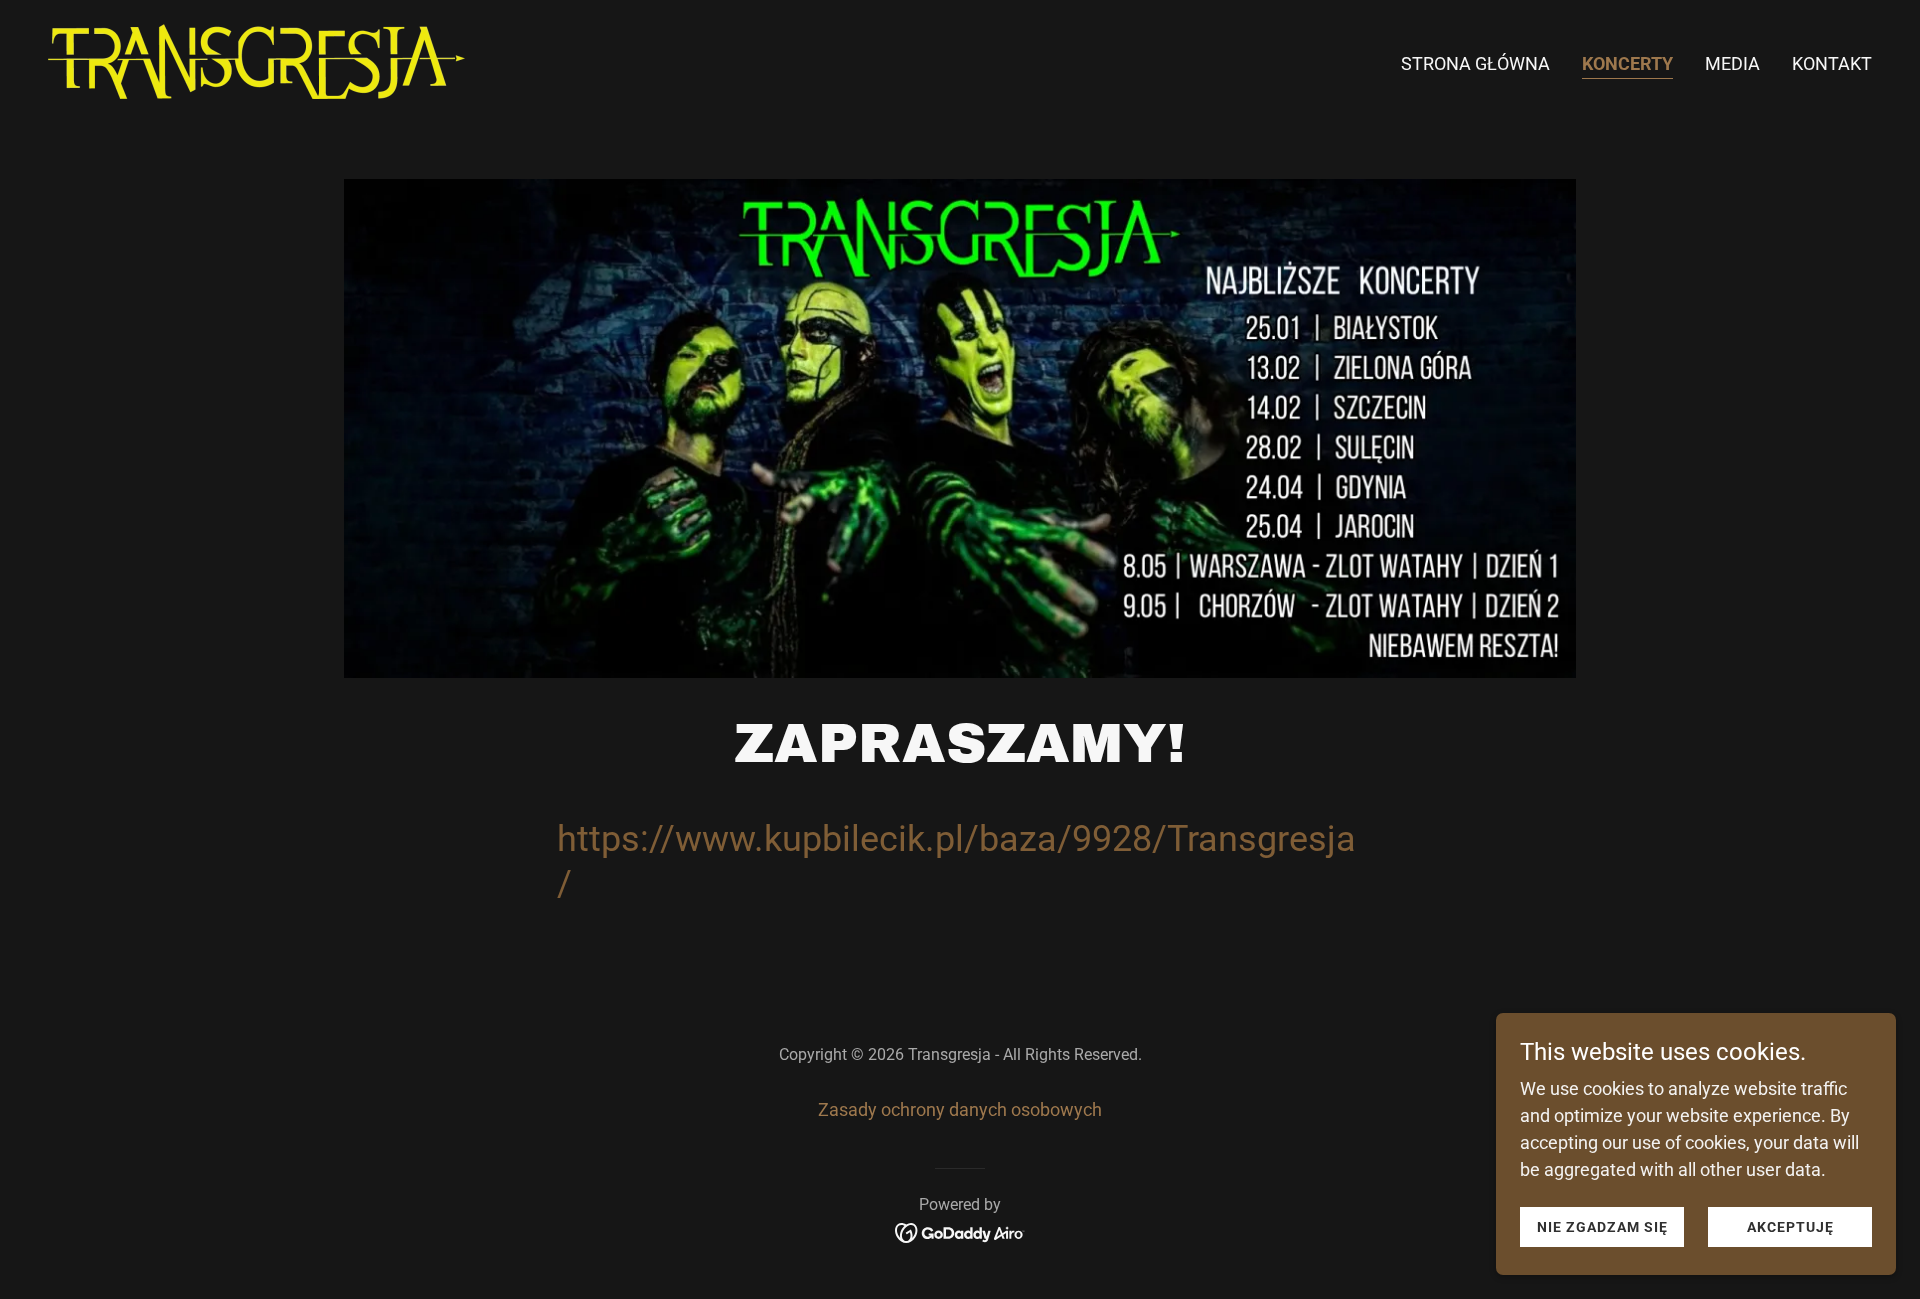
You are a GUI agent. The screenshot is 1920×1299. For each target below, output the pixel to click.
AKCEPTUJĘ (1790, 1227)
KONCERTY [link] (1627, 63)
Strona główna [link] (1475, 63)
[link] (256, 59)
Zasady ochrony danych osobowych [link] (960, 1109)
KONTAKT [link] (1832, 63)
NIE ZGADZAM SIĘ (1602, 1227)
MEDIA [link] (1732, 63)
